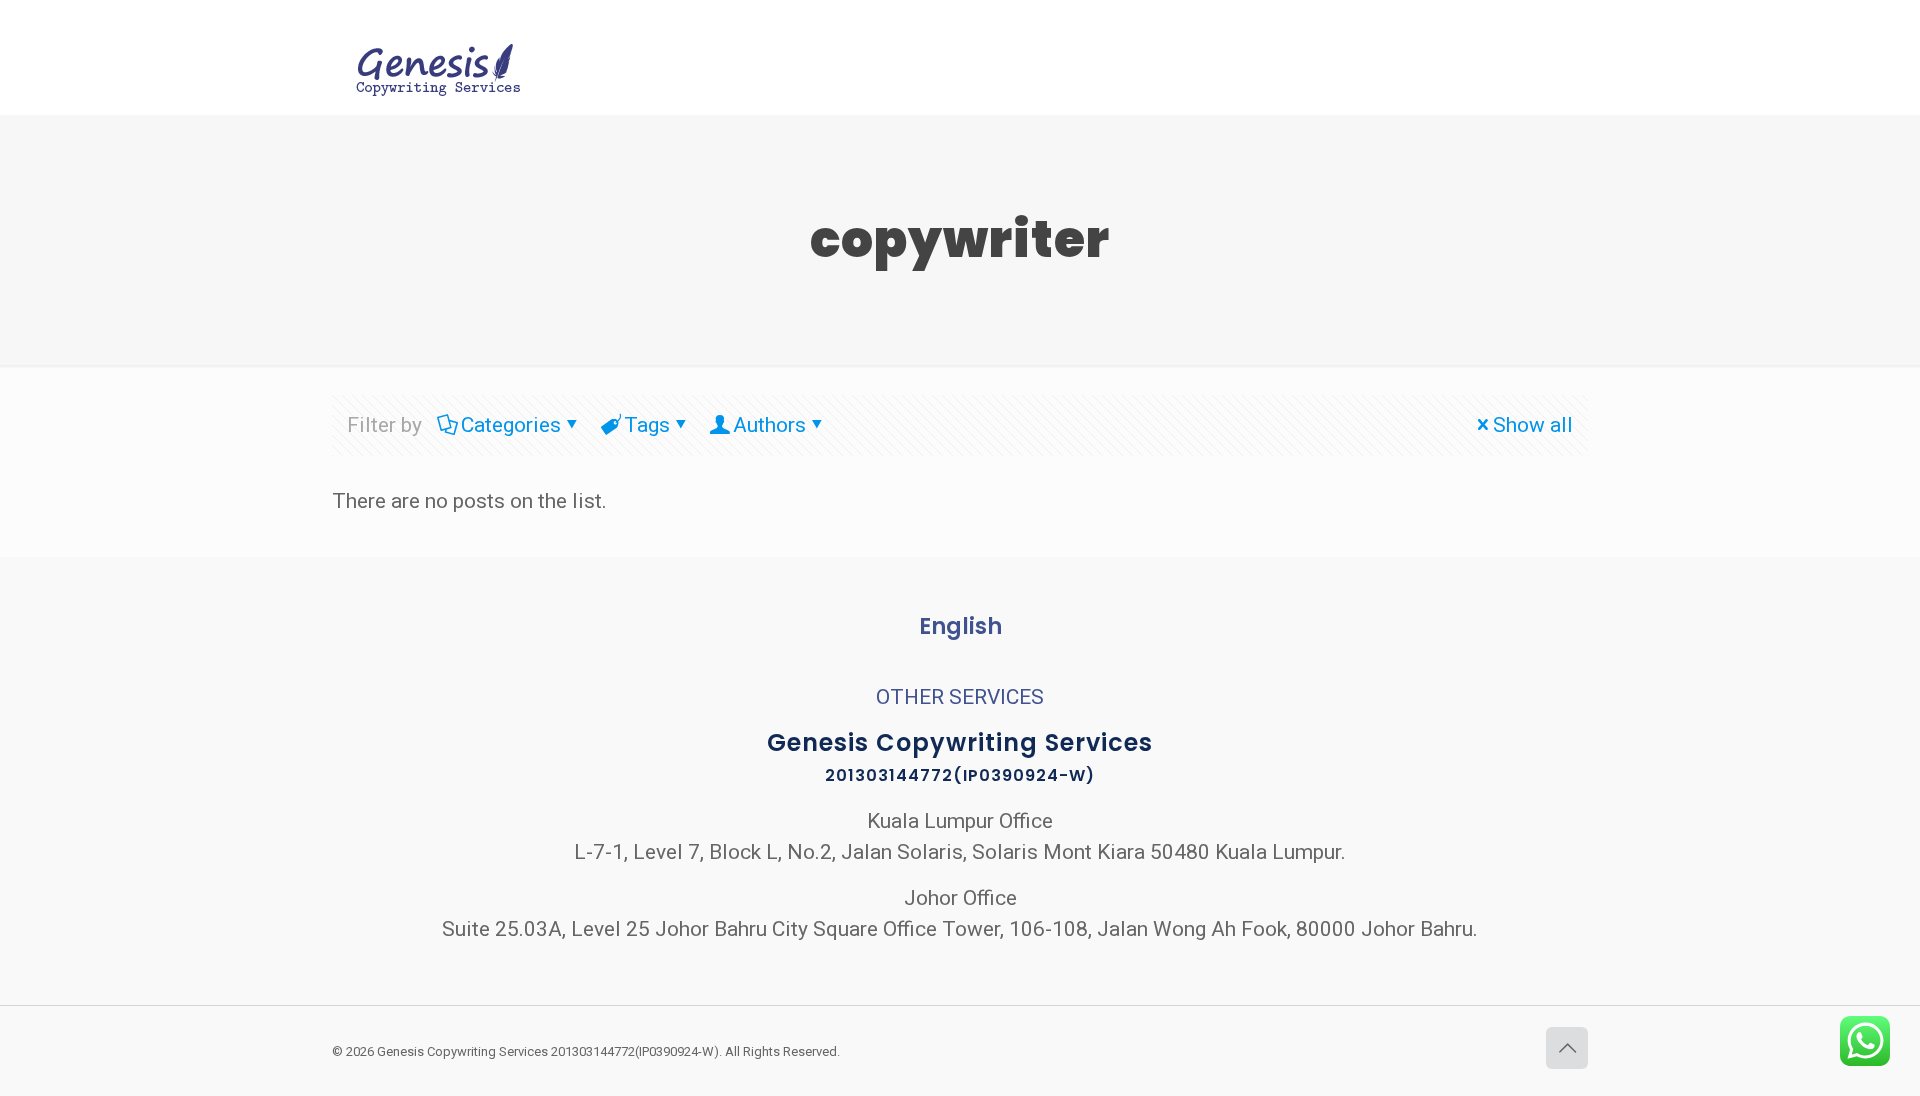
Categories (511, 425)
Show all (1533, 425)
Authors (769, 425)
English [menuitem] (960, 626)
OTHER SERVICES (960, 697)
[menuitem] (960, 627)
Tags (647, 425)
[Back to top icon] (1567, 1048)
